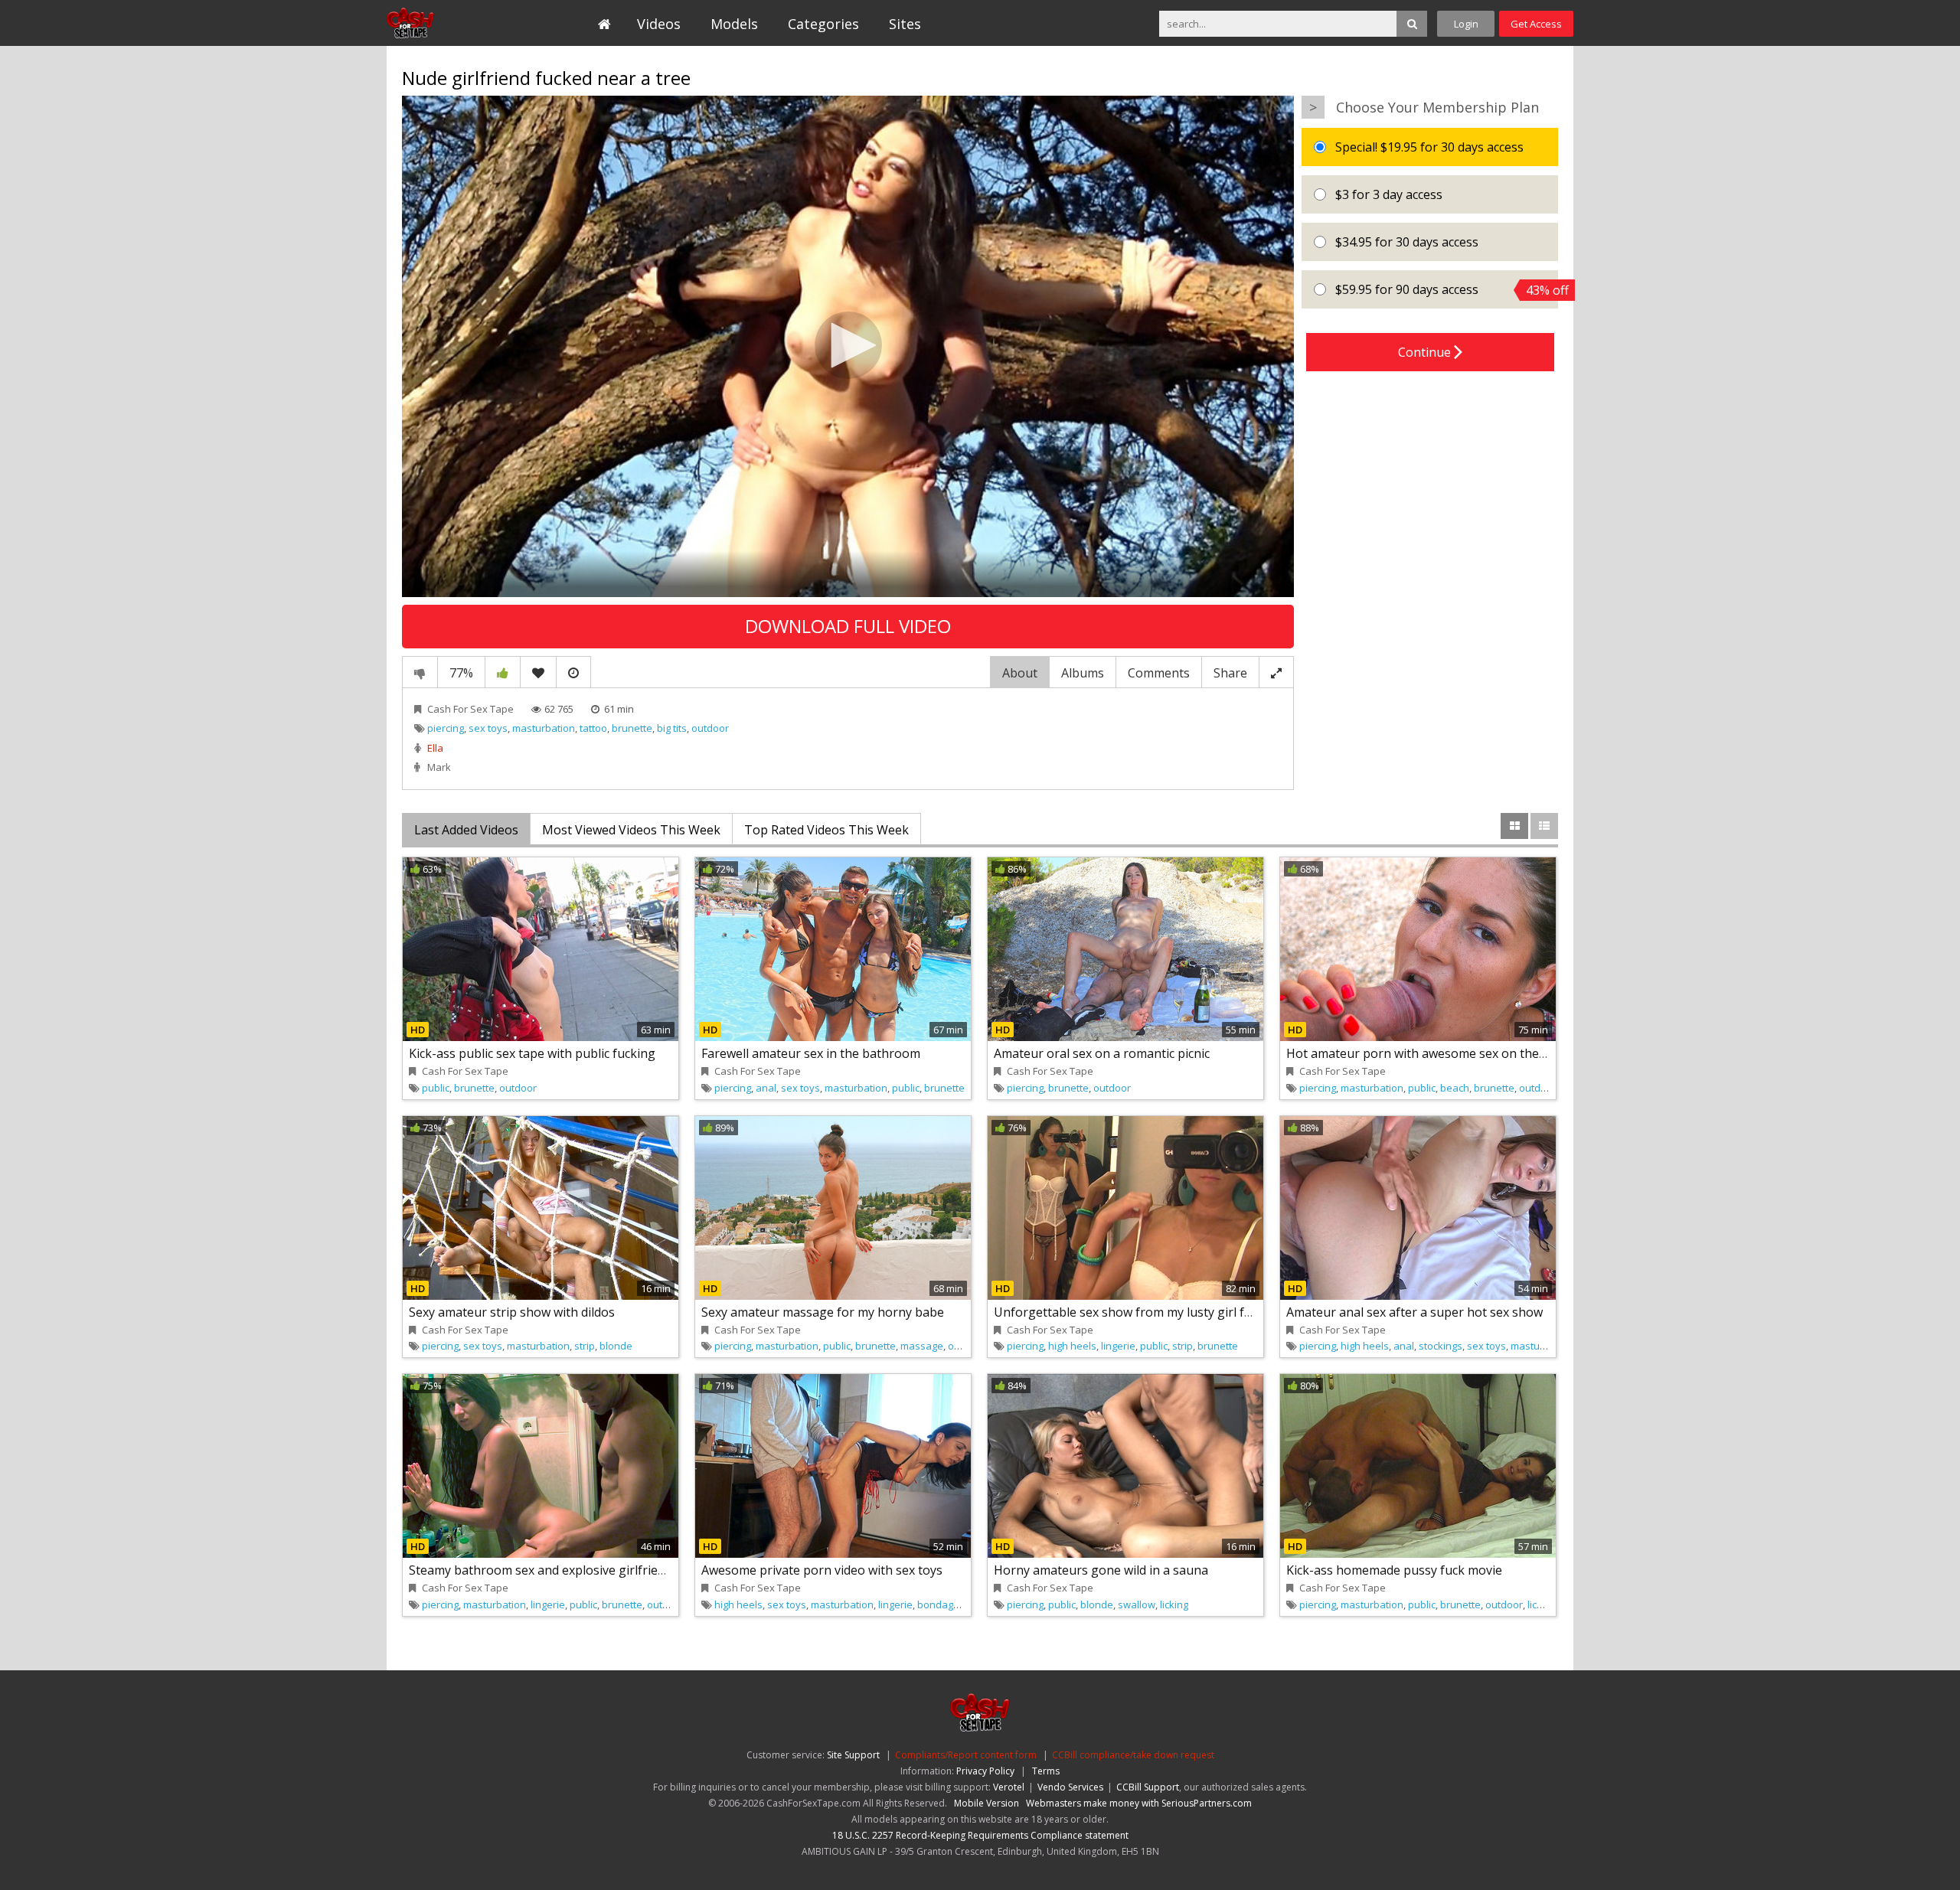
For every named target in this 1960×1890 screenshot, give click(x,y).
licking (1174, 1604)
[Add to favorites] (538, 672)
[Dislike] (420, 672)
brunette (632, 728)
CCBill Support (1148, 1787)
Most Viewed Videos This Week (631, 830)
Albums (1083, 673)
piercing (446, 728)
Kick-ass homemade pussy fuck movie (1394, 1570)
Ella (435, 748)
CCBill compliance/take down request (1133, 1755)
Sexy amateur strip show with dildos (512, 1312)
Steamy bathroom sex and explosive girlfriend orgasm (564, 1570)
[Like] (503, 672)
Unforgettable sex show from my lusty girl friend (1134, 1312)
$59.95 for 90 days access (1445, 290)
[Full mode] (1276, 672)
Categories (823, 24)
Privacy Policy (985, 1771)
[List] (1544, 826)
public (436, 1088)
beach (1455, 1088)
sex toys (488, 728)
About (1020, 673)
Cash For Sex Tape (470, 709)
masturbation (544, 728)
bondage (938, 1604)
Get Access (1536, 24)
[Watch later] (573, 672)
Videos (659, 24)
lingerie (1118, 1346)
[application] (848, 346)
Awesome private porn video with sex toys (822, 1570)
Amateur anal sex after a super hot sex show (1414, 1312)
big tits (672, 728)
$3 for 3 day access (1387, 194)
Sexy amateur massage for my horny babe (823, 1312)
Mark (439, 767)
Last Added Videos (466, 830)
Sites (905, 24)
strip (585, 1346)
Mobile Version (987, 1803)
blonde (616, 1346)
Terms (1046, 1771)
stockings (1441, 1346)
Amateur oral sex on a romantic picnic (1102, 1053)
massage (922, 1346)
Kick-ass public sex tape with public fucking (532, 1053)
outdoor (710, 728)
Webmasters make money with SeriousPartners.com (1139, 1803)
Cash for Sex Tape (457, 23)
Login (1466, 24)
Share (1230, 673)
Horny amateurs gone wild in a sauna (1101, 1570)
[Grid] (1514, 826)
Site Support (853, 1755)
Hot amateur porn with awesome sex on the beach (1431, 1053)
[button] (848, 345)
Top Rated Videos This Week (826, 830)
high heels (1072, 1346)
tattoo (593, 728)
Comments (1159, 673)
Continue (1426, 352)
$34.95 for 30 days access (1405, 242)
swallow (1137, 1604)
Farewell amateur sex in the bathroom (811, 1053)
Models (734, 24)
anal (766, 1088)
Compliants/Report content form (966, 1755)
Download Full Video (848, 626)
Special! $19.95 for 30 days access (1428, 147)
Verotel (1009, 1787)
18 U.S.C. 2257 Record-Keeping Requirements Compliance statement (980, 1835)
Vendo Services (1070, 1787)
